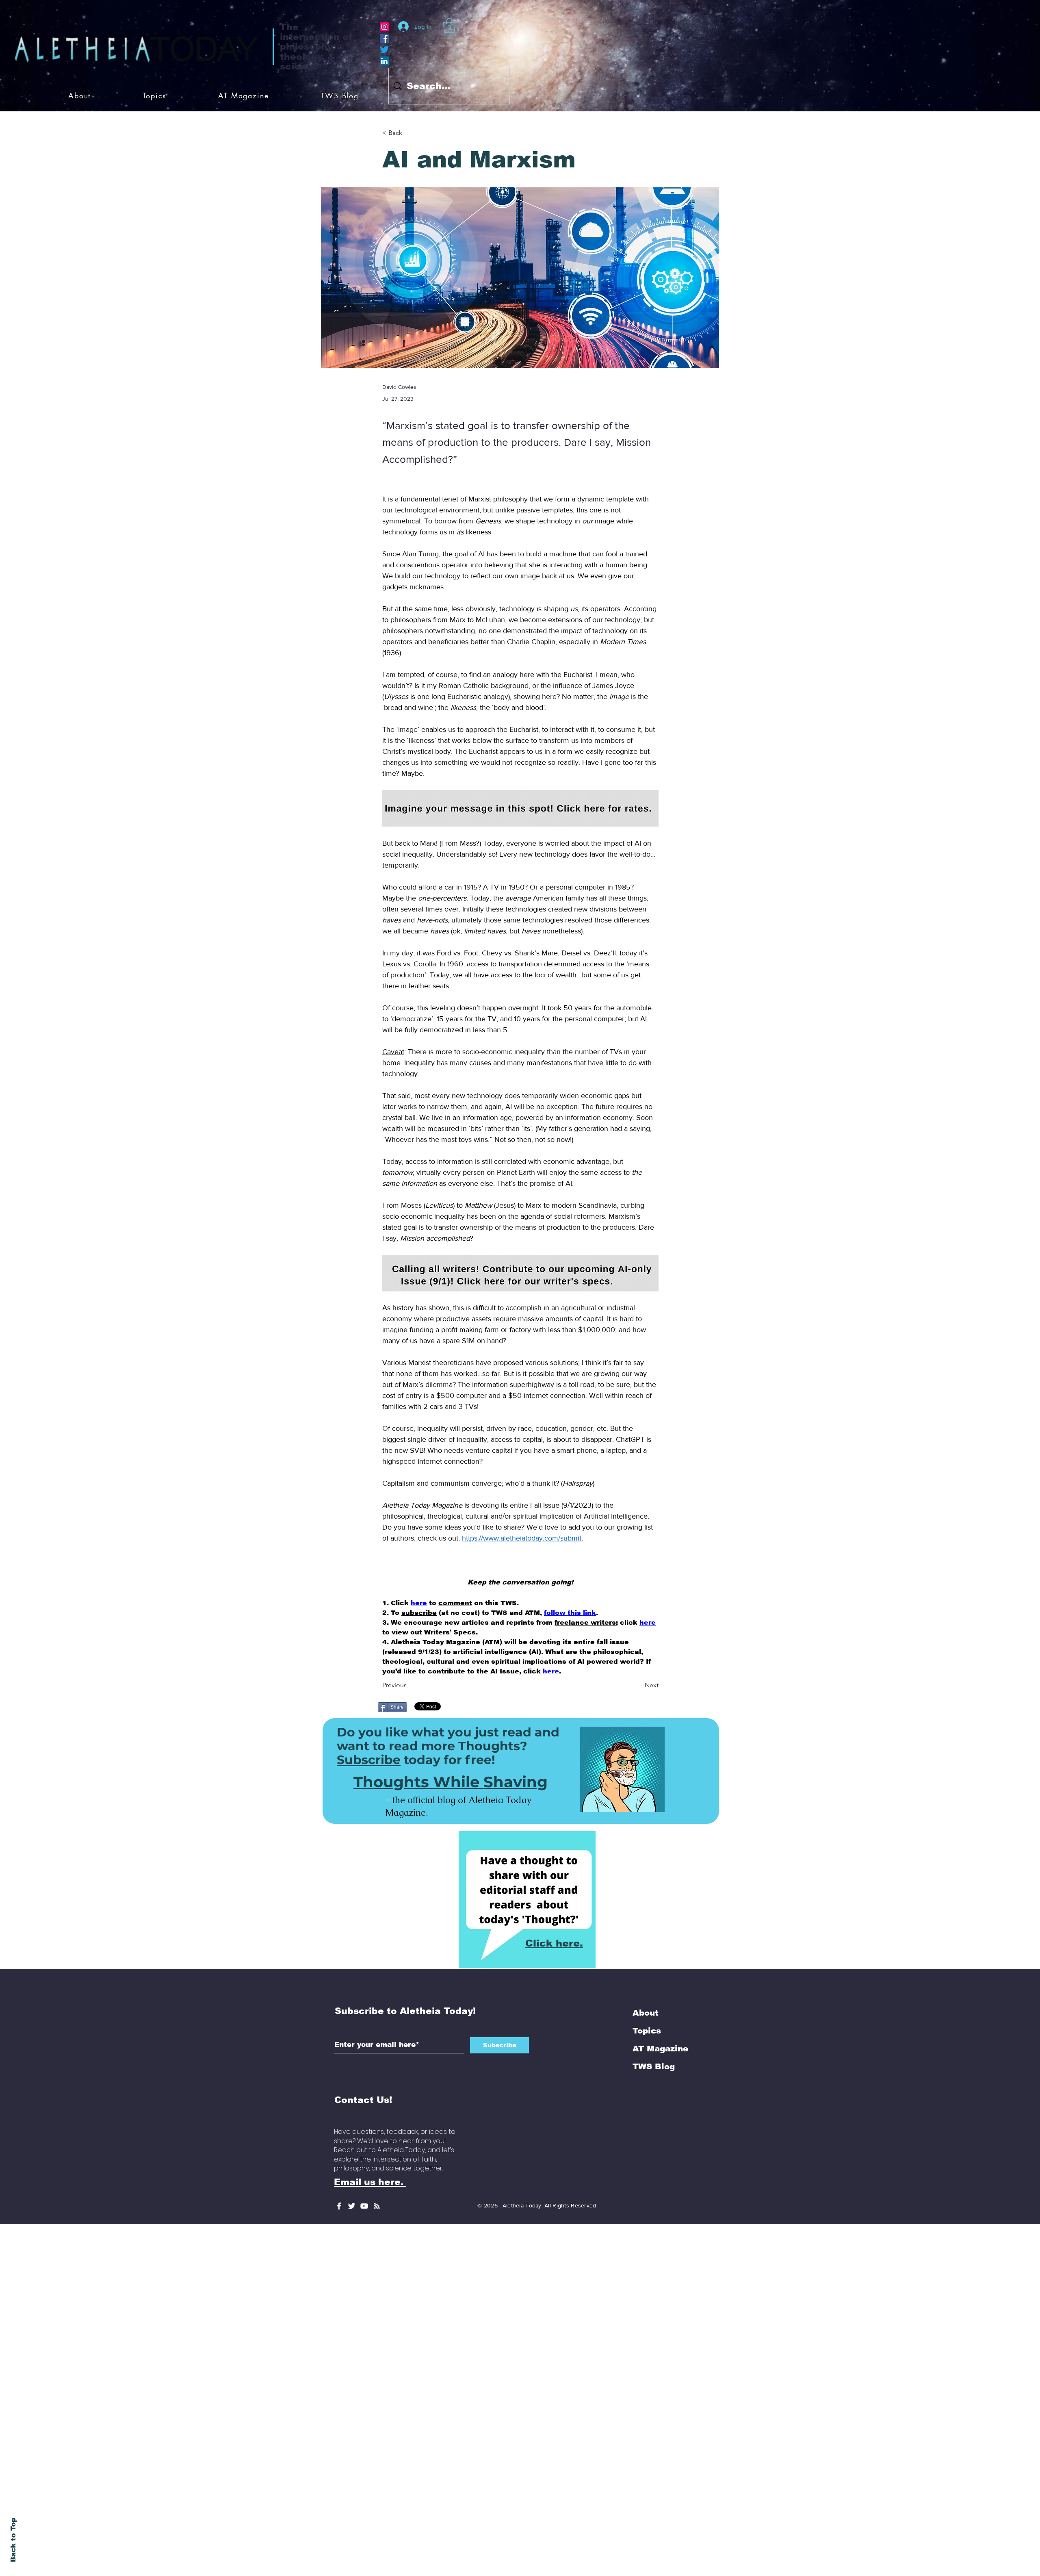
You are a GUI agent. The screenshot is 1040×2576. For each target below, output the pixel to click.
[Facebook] (384, 38)
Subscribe (369, 1674)
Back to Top (13, 2540)
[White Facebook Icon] (339, 2121)
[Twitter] (384, 50)
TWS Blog (654, 1981)
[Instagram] (384, 27)
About (646, 1927)
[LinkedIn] (384, 61)
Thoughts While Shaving (451, 1696)
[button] (449, 26)
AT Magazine (660, 1963)
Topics (647, 1945)
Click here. (554, 1858)
